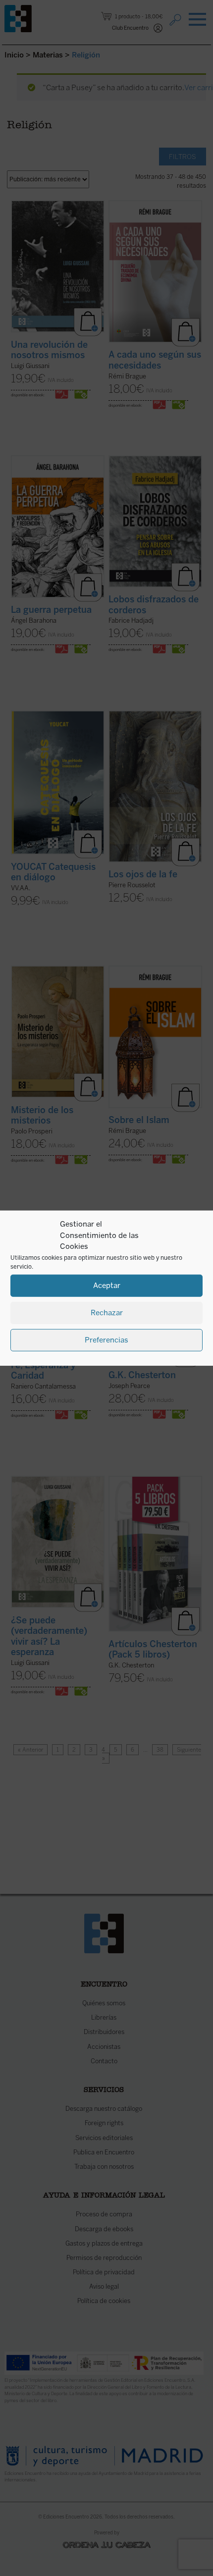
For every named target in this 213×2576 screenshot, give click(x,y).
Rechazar (107, 1313)
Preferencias (106, 1340)
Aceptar (107, 1286)
